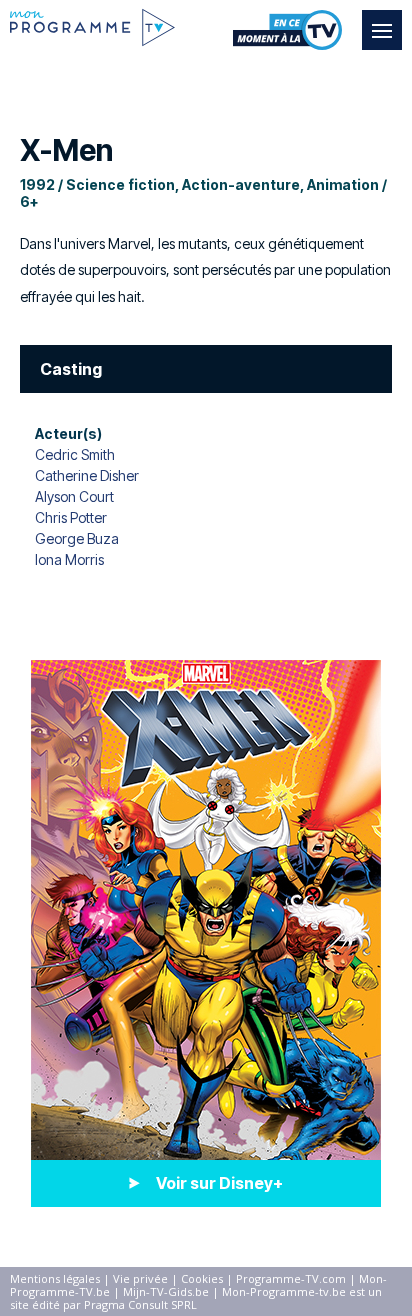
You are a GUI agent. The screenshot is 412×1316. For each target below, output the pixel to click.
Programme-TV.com (291, 1278)
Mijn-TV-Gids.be (166, 1291)
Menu (382, 30)
